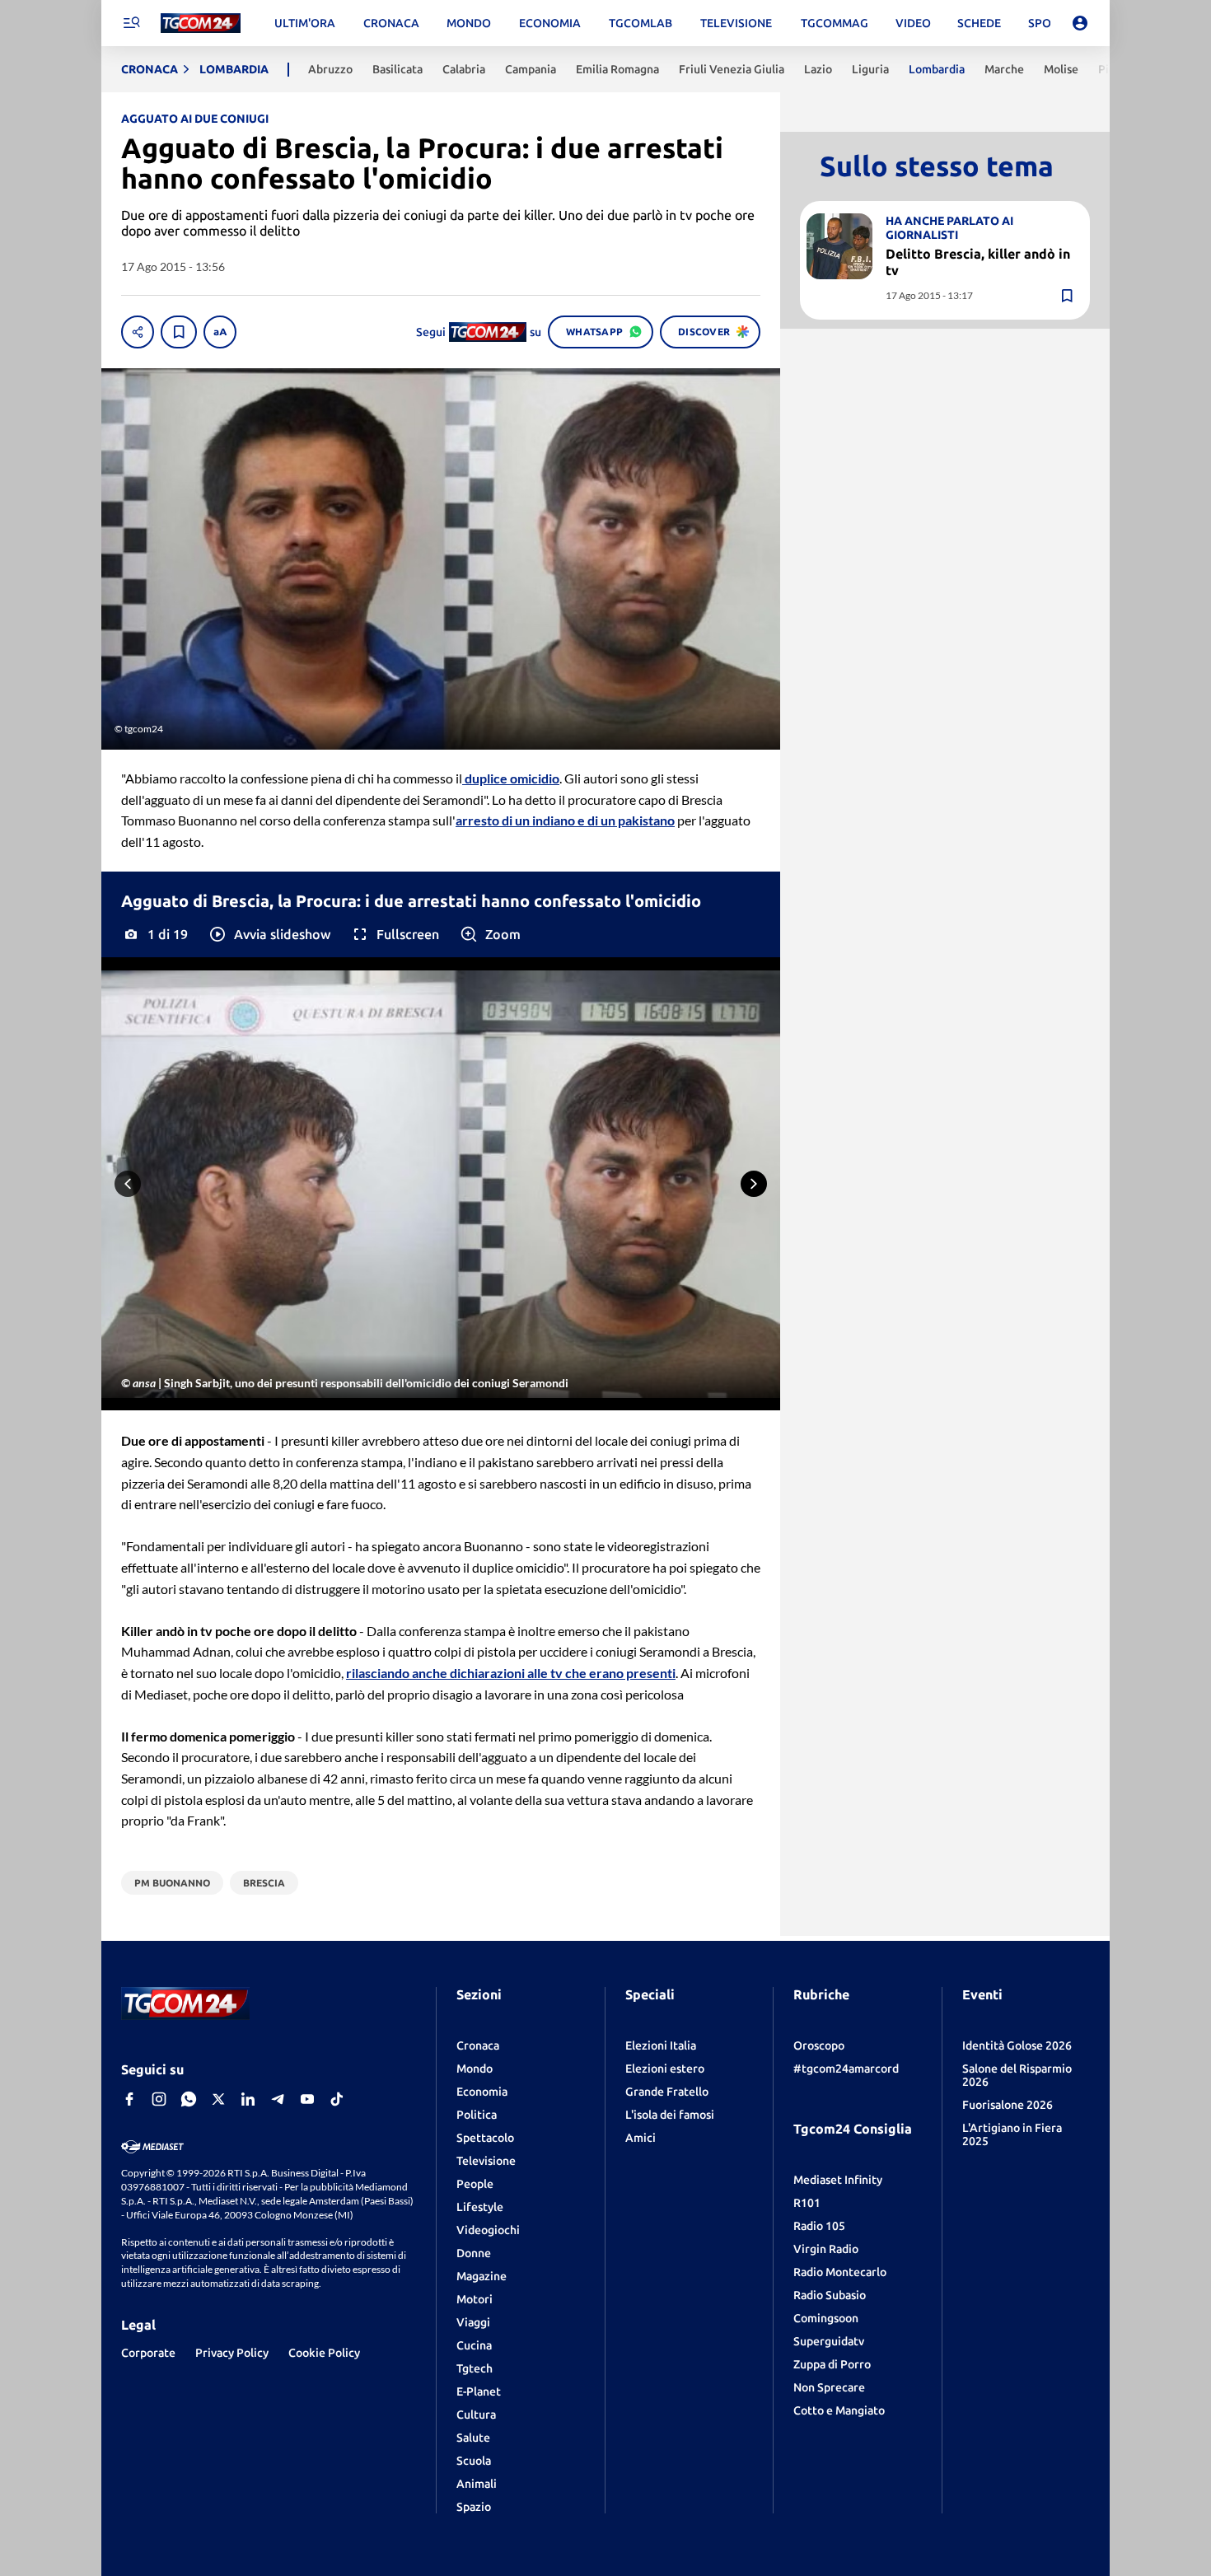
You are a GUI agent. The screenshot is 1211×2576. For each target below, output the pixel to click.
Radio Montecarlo (840, 2272)
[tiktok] (337, 2099)
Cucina (474, 2345)
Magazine (482, 2276)
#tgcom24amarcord (846, 2069)
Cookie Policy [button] (324, 2353)
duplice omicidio (511, 778)
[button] (269, 934)
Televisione (486, 2161)
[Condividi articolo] (138, 332)
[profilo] (1080, 23)
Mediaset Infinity (838, 2180)
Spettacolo (485, 2138)
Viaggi (473, 2322)
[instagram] (159, 2099)
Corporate (148, 2353)
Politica (477, 2115)
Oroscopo (819, 2045)
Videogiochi (488, 2230)
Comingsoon (826, 2318)
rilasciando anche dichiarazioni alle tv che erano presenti (511, 1673)
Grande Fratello (667, 2092)
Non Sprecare (829, 2387)
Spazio (474, 2507)
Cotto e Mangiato (839, 2410)
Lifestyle (480, 2207)
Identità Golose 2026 (1017, 2045)
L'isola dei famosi (670, 2115)
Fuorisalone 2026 (1008, 2105)
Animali (477, 2484)
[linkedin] (248, 2099)
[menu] (131, 23)
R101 (807, 2203)
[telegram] (278, 2099)
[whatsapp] (189, 2099)
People (475, 2184)
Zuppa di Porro (832, 2364)
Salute (473, 2438)
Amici (641, 2138)
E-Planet (479, 2391)
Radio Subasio (830, 2295)
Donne (474, 2253)
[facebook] (129, 2099)
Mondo (475, 2069)
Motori (475, 2299)
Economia (482, 2092)
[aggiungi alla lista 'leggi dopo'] (179, 332)
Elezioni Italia (661, 2045)
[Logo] (201, 23)
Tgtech (475, 2368)
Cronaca (478, 2045)
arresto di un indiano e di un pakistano (565, 820)
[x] (218, 2099)
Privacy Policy (232, 2353)
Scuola (474, 2461)
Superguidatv (829, 2341)
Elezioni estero (665, 2069)
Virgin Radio (826, 2249)
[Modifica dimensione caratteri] (220, 332)
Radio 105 (819, 2226)
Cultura (476, 2415)
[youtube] (307, 2099)
